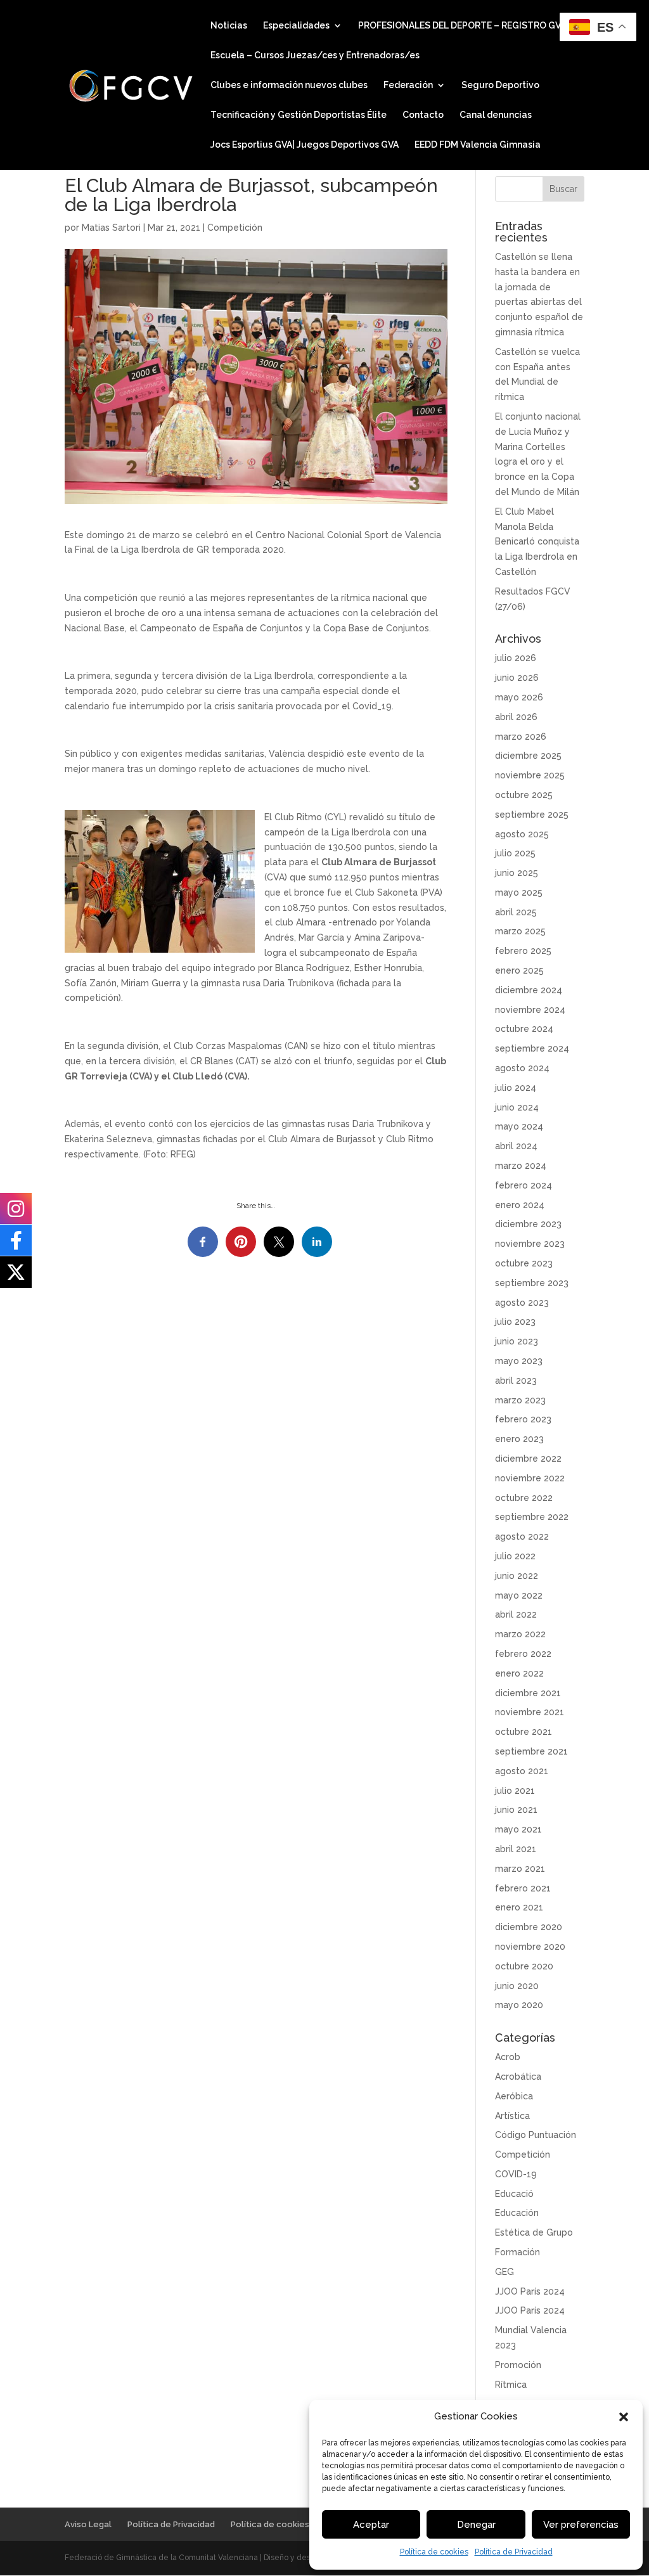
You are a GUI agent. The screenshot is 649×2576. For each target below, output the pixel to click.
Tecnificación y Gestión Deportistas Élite (299, 115)
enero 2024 (520, 1205)
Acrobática (518, 2077)
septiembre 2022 (532, 1517)
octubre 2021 (524, 1732)
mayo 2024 (519, 1126)
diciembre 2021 (528, 1693)
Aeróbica (514, 2096)
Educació (514, 2194)
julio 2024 (516, 1088)
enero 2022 (519, 1673)
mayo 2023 (519, 1361)
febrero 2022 (523, 1654)
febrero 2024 (524, 1185)
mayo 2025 (519, 892)
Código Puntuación (536, 2135)
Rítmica (511, 2385)
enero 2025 (519, 970)
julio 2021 (515, 1791)
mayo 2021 (518, 1829)
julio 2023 (515, 1322)
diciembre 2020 (529, 1927)
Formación (517, 2252)
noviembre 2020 (530, 1947)
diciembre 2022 (528, 1459)
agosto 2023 (522, 1303)
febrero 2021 (523, 1888)
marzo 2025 (520, 931)
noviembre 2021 (530, 1712)
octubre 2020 (524, 1966)
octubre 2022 (524, 1498)
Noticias (229, 26)
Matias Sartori (111, 228)
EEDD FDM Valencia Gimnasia (478, 145)
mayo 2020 (519, 2005)
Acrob (508, 2057)
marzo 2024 (521, 1166)
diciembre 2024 (529, 990)
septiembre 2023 (532, 1283)
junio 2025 (517, 873)
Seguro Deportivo (500, 85)
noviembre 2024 (530, 1010)
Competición (235, 228)
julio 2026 (516, 658)
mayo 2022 (519, 1595)
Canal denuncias (496, 115)
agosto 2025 (522, 834)
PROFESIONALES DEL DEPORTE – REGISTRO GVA (462, 26)
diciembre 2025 (528, 756)
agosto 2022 (522, 1536)
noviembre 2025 (530, 775)
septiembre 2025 (532, 815)
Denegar (476, 2525)
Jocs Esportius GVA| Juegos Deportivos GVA (305, 145)
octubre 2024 (524, 1029)
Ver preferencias (581, 2525)
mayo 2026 (519, 697)
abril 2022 (516, 1614)
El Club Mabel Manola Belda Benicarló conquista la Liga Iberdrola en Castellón (537, 542)
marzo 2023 (520, 1400)
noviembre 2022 (530, 1478)
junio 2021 (516, 1810)
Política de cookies (434, 2552)
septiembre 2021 (531, 1751)
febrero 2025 (523, 951)
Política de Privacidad (514, 2552)
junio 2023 (517, 1341)
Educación (517, 2213)
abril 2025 (516, 912)
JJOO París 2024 (530, 2291)
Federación (408, 85)
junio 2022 (517, 1576)
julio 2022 (515, 1556)
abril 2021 (516, 1849)
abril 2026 (516, 717)
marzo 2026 (521, 737)
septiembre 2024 (532, 1048)
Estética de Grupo (534, 2232)
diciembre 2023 (528, 1224)
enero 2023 (519, 1439)
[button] (624, 2417)
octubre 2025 (524, 795)
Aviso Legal (88, 2524)
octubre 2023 (524, 1263)
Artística (512, 2116)
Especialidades (296, 26)
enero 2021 (519, 1907)
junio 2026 (517, 678)
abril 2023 (516, 1381)
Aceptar (371, 2525)
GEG (504, 2272)
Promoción (518, 2365)
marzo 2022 (520, 1634)
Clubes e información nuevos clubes (289, 85)
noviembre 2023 (530, 1244)
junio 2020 (517, 1986)
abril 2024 (516, 1146)
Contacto (423, 115)
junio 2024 (517, 1107)
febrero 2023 (523, 1419)
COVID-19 (516, 2174)
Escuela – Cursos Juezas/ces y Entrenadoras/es (315, 55)
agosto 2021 (522, 1771)
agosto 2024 (522, 1068)
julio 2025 (515, 853)
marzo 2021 (520, 1869)
